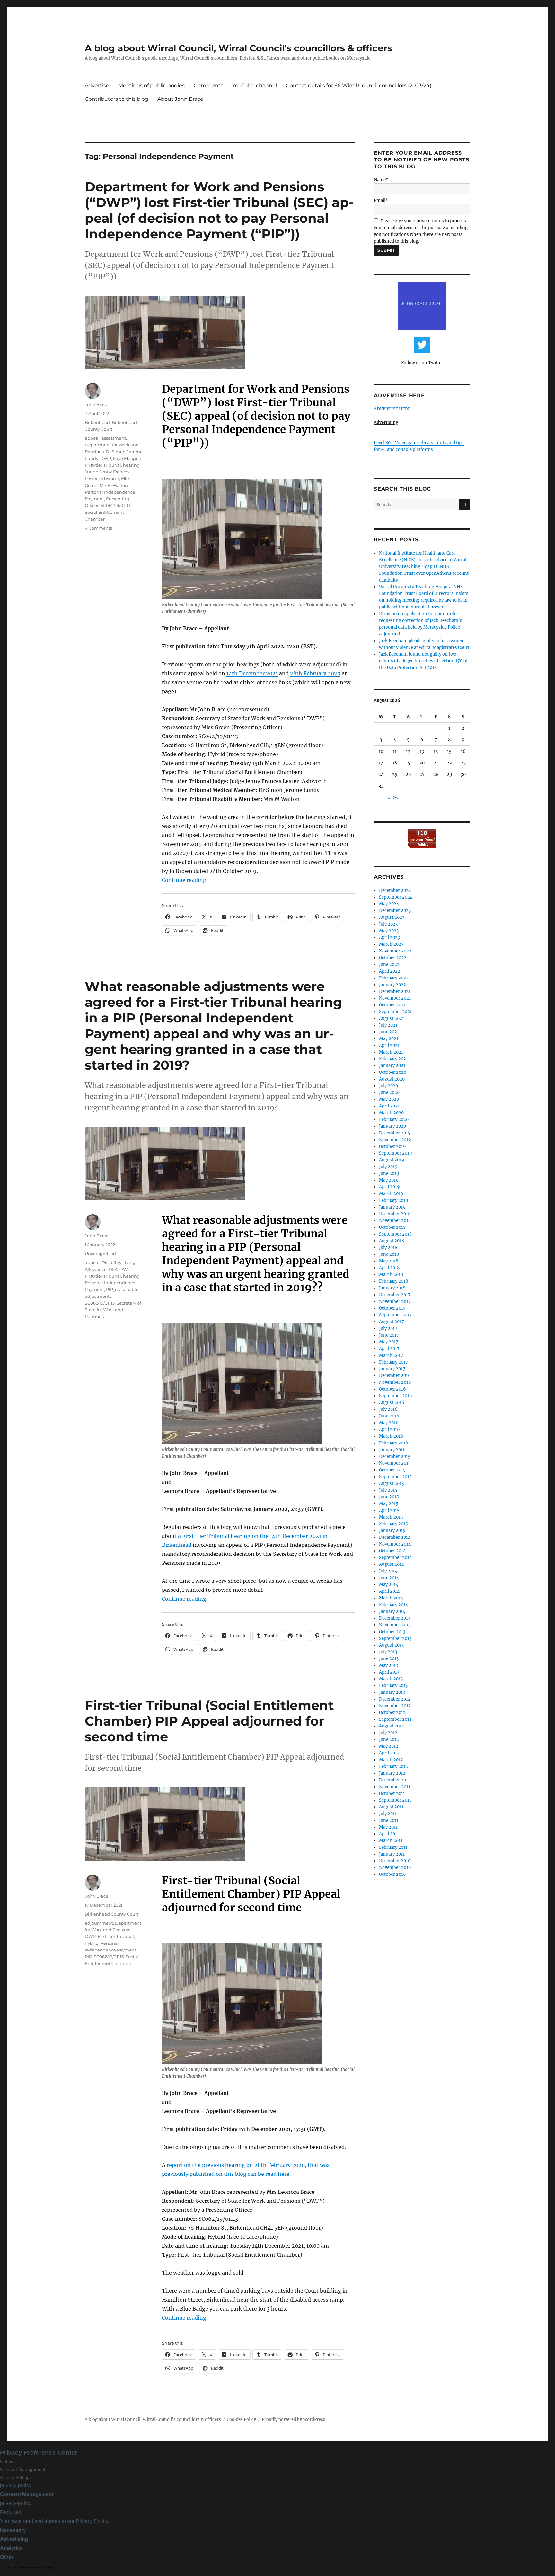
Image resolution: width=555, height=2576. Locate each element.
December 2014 (395, 1537)
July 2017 (388, 1328)
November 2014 (395, 1544)
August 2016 (392, 1403)
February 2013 (393, 1686)
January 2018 (392, 1288)
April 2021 (389, 1045)
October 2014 (392, 1551)
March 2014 (391, 1598)
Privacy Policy (92, 2521)
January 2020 (392, 1126)
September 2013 (395, 1638)
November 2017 (395, 1301)
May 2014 (389, 1585)
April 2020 (390, 1106)
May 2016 (389, 1423)
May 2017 (389, 1342)
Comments (208, 86)
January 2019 (392, 1207)
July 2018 (388, 1248)
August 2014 (392, 1564)
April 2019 (389, 1187)
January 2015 (392, 1531)
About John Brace (180, 99)
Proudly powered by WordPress (294, 2420)
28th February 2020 (315, 673)
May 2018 (389, 1261)
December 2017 (395, 1295)
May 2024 (389, 904)
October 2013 (392, 1632)
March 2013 (391, 1679)
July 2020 (388, 1086)
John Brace (97, 404)
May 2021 (389, 1039)
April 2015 (389, 1510)
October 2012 (392, 1713)
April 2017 (389, 1349)
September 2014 (395, 1558)
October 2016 (392, 1389)
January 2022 (392, 985)
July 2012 (388, 1733)
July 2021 (388, 1025)
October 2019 (392, 1146)
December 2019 (395, 1133)
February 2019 (394, 1200)
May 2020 (389, 1099)
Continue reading (184, 880)
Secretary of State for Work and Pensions (113, 1310)
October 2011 (392, 1793)
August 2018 (392, 1241)
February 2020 (394, 1120)
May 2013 (388, 1665)
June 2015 (389, 1497)
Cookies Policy (241, 2420)
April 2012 (389, 1753)
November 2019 (395, 1140)
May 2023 (389, 931)
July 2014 (388, 1571)
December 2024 (395, 890)
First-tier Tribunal (103, 465)
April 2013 (389, 1672)
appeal (92, 438)
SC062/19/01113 (115, 505)
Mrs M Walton (114, 485)
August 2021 (392, 1018)
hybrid (92, 1943)
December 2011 (394, 1780)
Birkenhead (97, 422)
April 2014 (389, 1591)
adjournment (99, 1923)
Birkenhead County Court (112, 1914)
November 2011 (395, 1787)
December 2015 (395, 1456)
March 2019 (391, 1194)
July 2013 (388, 1652)
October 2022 (393, 958)
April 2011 (389, 1834)
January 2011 (392, 1854)
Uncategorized (100, 1254)
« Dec (393, 798)
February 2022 (394, 978)
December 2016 (395, 1376)
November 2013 (395, 1625)
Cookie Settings (16, 2477)
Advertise (97, 86)
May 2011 (388, 1827)
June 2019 (389, 1173)
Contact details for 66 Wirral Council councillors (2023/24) (359, 86)
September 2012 (395, 1719)
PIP (110, 1289)
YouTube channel (255, 86)
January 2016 (392, 1450)
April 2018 (389, 1268)
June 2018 (389, 1254)
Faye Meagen (127, 458)
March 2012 (391, 1760)
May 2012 (389, 1746)
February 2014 (393, 1605)
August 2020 (392, 1079)
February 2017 (393, 1362)
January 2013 (392, 1692)
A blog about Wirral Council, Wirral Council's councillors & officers (238, 48)
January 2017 (392, 1369)
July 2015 (388, 1490)
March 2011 (391, 1841)
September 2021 (395, 1012)
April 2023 (389, 938)
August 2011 (391, 1807)
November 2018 (395, 1221)
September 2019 (396, 1153)
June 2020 (389, 1093)
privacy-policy (16, 2485)
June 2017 (389, 1335)
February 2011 (393, 1847)
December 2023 (395, 911)
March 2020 (391, 1113)
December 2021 (395, 991)
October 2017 (392, 1308)
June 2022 (389, 965)
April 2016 (389, 1430)
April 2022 (390, 971)
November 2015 (395, 1463)
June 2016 (389, 1416)
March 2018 (391, 1275)
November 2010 (395, 1868)
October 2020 (393, 1072)
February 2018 (393, 1281)
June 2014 (389, 1578)
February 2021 (393, 1059)
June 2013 (389, 1659)
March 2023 (391, 944)
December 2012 (395, 1699)
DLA (113, 1269)
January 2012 (392, 1773)
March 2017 (391, 1355)
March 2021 (391, 1052)
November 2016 (395, 1382)
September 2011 (395, 1800)
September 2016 (396, 1396)
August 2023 (392, 917)
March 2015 (391, 1517)
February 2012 (393, 1766)
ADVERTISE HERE (392, 409)
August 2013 (391, 1645)
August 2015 (392, 1483)
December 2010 (395, 1861)
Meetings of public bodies (151, 86)
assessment (114, 438)
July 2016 (388, 1409)
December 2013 (395, 1618)
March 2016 (391, 1436)
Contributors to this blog (117, 99)
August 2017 (392, 1322)
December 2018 (395, 1214)
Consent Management (23, 2469)
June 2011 (389, 1820)
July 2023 (388, 924)
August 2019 (392, 1160)
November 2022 (395, 951)
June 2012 (389, 1740)
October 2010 (392, 1874)
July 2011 (388, 1814)
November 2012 (395, 1706)
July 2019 (388, 1167)
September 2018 (395, 1234)
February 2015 (393, 1524)
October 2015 (392, 1470)
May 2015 (389, 1504)
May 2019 (389, 1180)
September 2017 (395, 1315)
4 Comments (98, 528)
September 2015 (395, 1477)
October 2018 (392, 1227)
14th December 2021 (252, 673)
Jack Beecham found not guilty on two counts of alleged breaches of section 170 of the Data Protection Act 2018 (423, 661)
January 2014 (392, 1611)
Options (8, 2461)
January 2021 (392, 1066)
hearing (131, 465)
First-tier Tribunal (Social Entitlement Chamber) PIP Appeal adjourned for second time (209, 1721)
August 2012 (392, 1726)
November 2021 (395, 998)
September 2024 (396, 897)
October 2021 (392, 1005)
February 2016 (394, 1443)
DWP (106, 458)
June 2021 (389, 1032)
